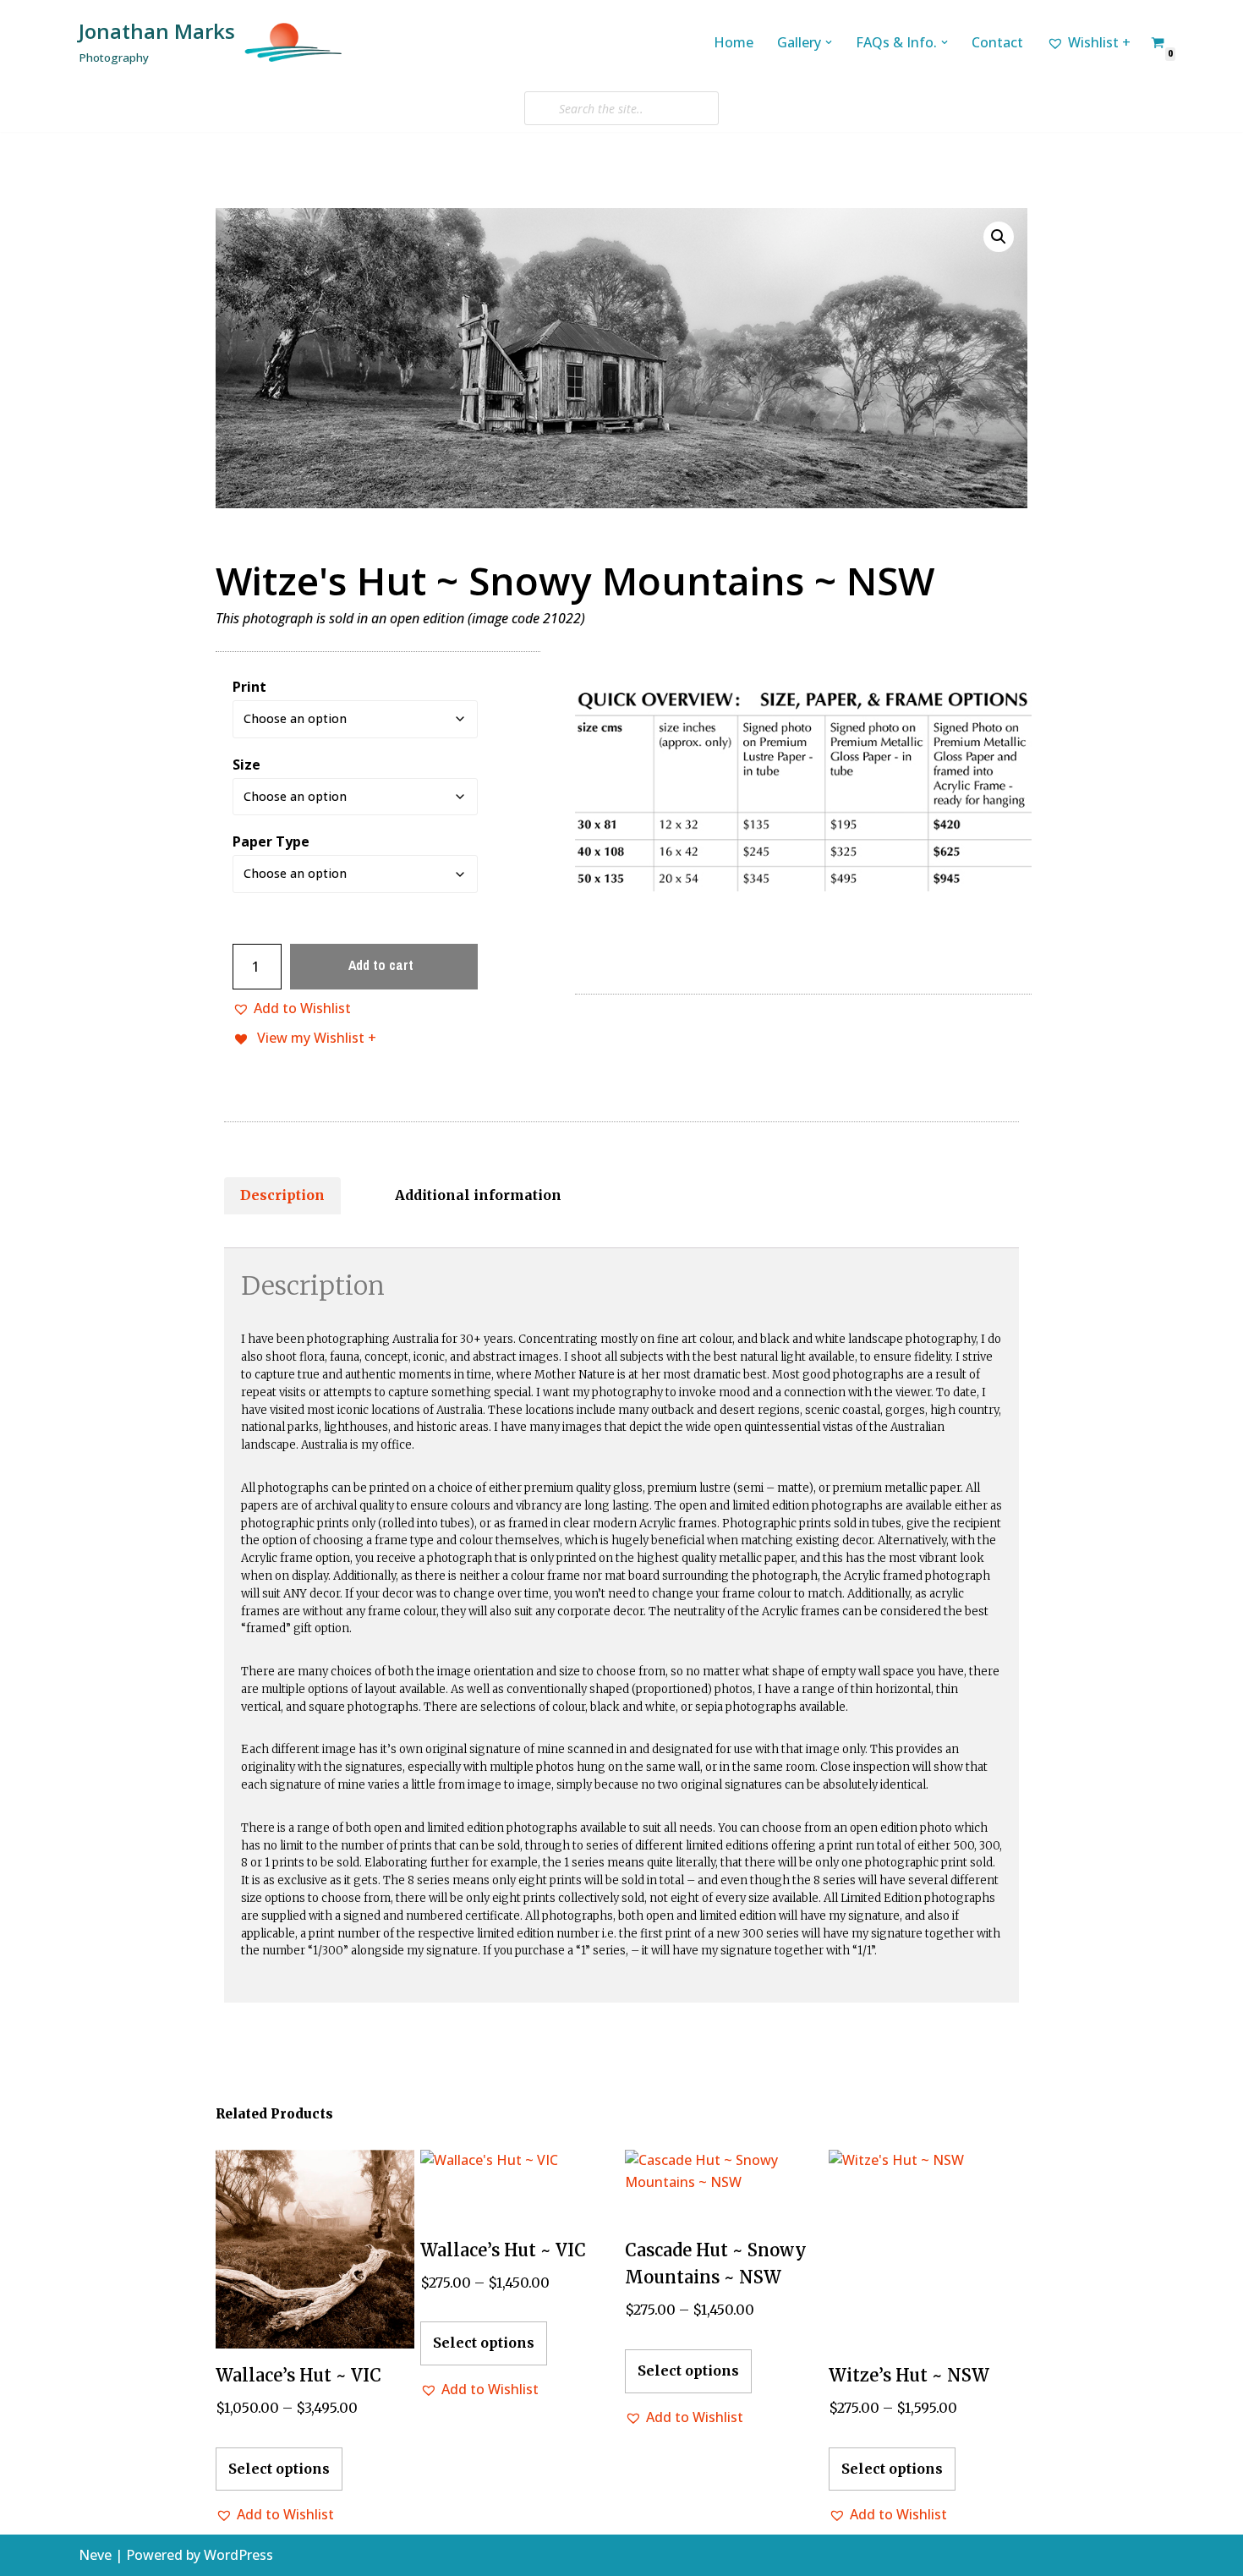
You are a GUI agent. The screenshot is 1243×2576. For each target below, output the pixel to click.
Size (246, 765)
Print (249, 687)
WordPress (238, 2555)
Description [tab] (282, 1195)
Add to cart (381, 965)
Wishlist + (1099, 42)
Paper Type (271, 841)
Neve (95, 2555)
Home (734, 42)
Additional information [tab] (478, 1195)
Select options (279, 2469)
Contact (997, 42)
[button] (829, 42)
